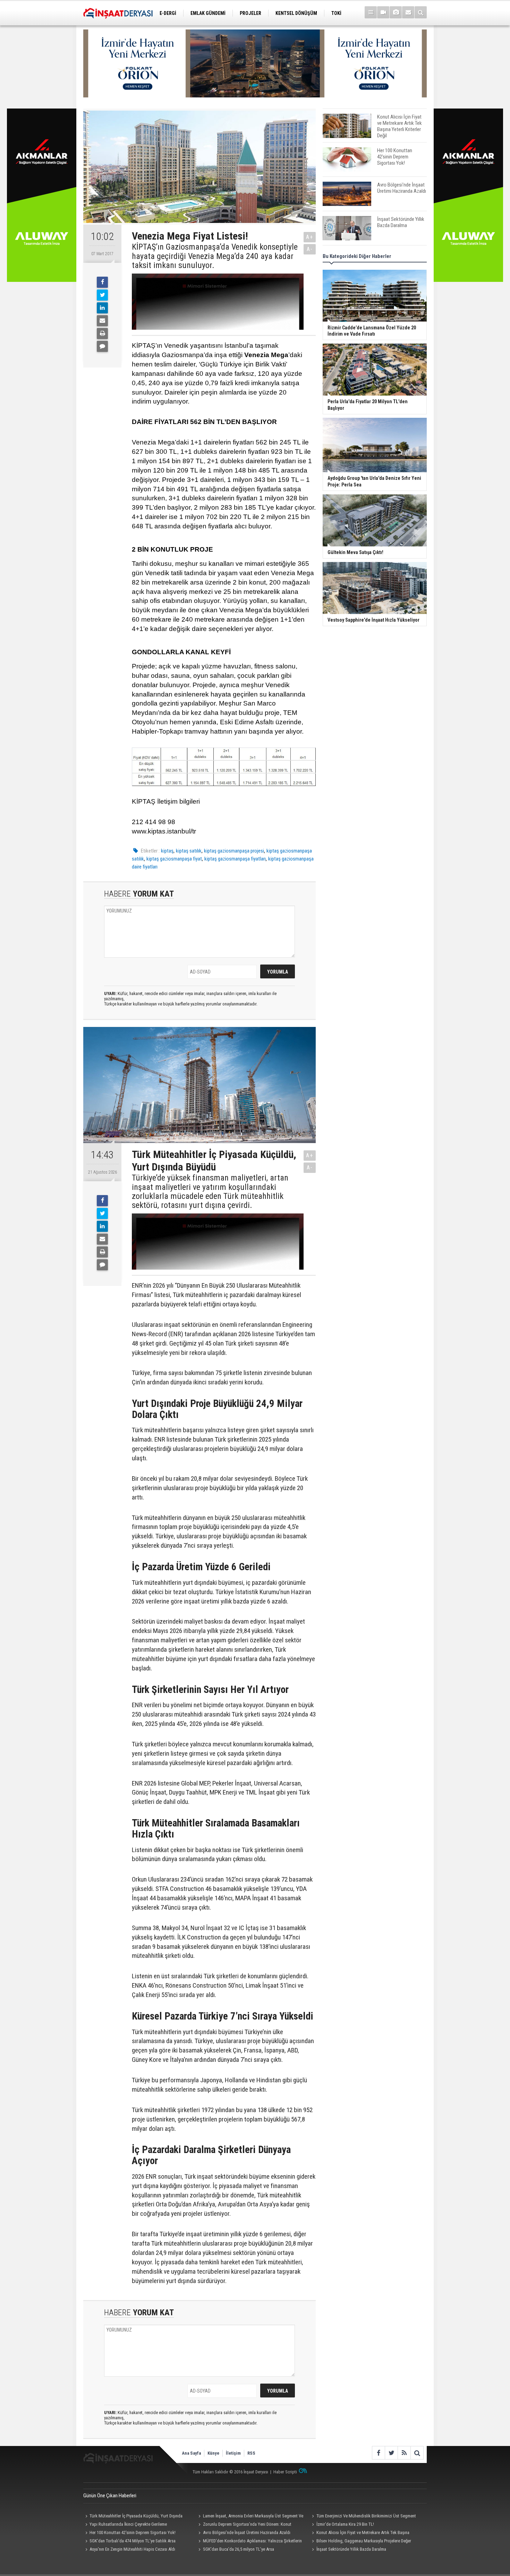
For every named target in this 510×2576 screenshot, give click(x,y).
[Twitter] (102, 295)
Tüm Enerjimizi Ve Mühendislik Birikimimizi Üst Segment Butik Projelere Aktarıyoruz (363, 2517)
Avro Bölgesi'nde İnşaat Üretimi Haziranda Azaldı (247, 2532)
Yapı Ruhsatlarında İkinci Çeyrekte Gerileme (128, 2524)
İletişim (233, 2453)
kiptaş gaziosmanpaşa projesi (234, 851)
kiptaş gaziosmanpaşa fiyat (174, 859)
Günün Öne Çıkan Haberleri (110, 2496)
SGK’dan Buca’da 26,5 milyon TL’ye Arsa (239, 2549)
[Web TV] (383, 12)
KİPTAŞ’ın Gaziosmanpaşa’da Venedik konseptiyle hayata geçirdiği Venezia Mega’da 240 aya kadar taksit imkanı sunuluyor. (215, 256)
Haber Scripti (285, 2472)
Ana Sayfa (191, 2453)
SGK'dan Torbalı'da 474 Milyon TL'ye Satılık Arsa (133, 2541)
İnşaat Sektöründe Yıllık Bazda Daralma (351, 2549)
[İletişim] (408, 12)
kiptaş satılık (189, 851)
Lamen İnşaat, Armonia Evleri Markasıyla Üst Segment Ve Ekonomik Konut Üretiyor (250, 2517)
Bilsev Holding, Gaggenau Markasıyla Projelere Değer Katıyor (360, 2542)
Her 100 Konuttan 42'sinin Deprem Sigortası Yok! (133, 2532)
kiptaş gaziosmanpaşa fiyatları (235, 859)
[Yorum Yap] (102, 346)
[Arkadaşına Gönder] (102, 321)
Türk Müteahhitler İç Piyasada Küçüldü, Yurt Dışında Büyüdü (133, 2517)
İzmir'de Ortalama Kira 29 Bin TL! (345, 2524)
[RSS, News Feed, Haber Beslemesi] (404, 2453)
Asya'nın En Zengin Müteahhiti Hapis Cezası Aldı (132, 2549)
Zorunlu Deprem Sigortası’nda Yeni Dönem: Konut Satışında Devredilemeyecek (244, 2525)
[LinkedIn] (102, 308)
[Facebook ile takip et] (378, 2453)
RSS (251, 2453)
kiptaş (167, 851)
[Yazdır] (102, 334)
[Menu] (371, 12)
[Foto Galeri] (396, 12)
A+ (310, 237)
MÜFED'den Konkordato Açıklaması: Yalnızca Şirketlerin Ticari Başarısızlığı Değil (249, 2542)
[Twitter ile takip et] (391, 2453)
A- (310, 249)
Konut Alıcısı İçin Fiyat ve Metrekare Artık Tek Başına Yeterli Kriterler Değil (359, 2533)
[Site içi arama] (421, 12)
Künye (213, 2453)
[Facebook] (102, 282)
